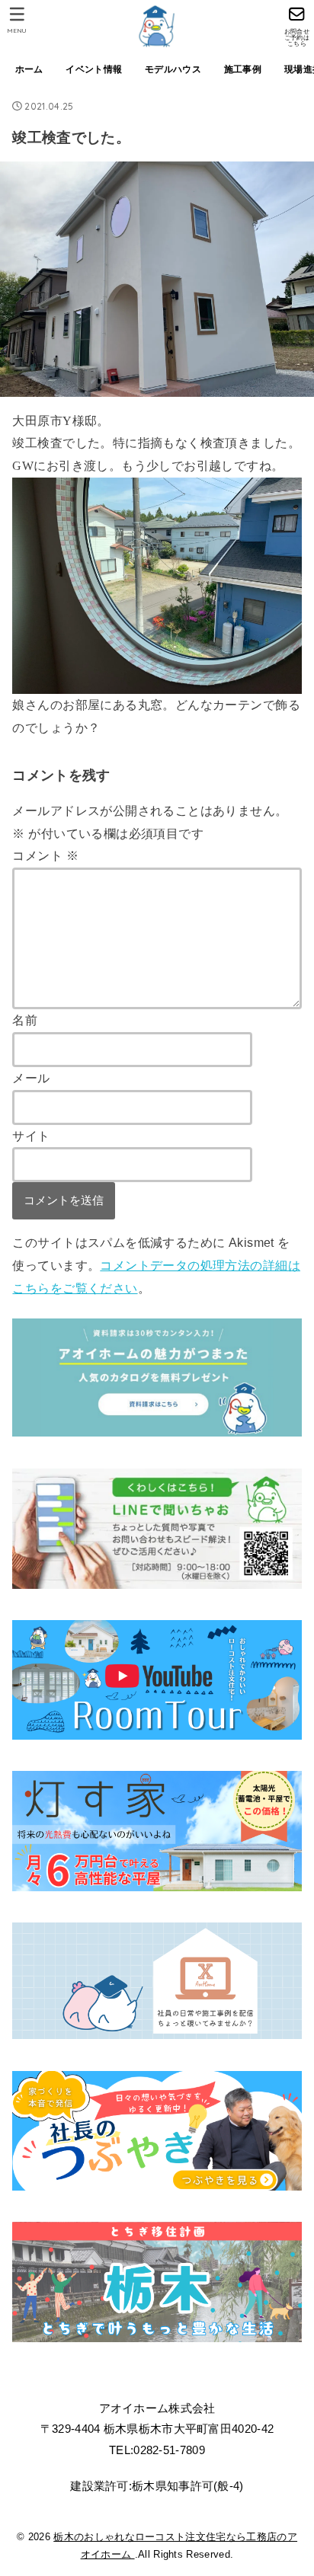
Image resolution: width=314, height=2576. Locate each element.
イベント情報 (94, 69)
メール (31, 1078)
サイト (31, 1136)
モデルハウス (173, 69)
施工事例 (243, 69)
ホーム (29, 69)
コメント (45, 855)
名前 (25, 1020)
